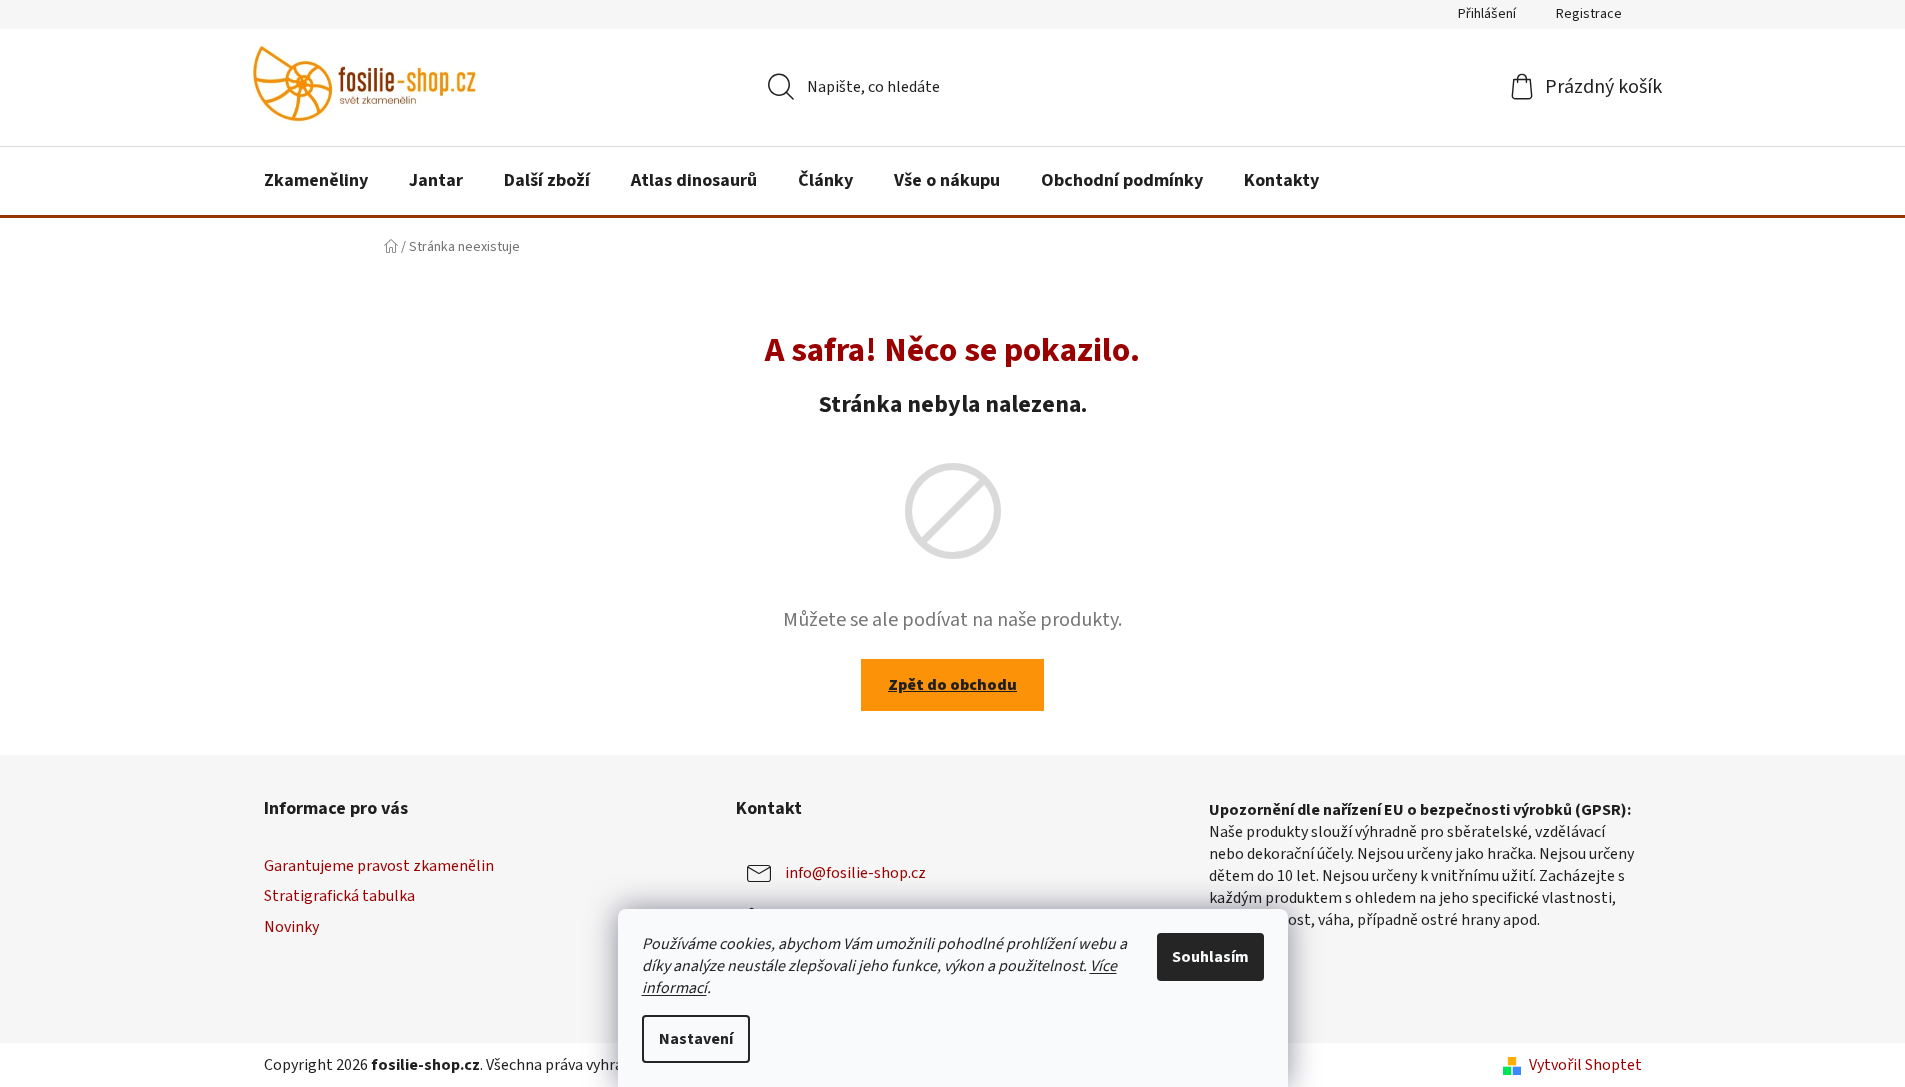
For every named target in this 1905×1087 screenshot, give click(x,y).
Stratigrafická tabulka (339, 896)
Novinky (291, 927)
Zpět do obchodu (952, 685)
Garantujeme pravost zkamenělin (379, 866)
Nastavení (696, 1039)
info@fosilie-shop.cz (855, 873)
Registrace (1589, 14)
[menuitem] (316, 181)
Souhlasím (1210, 957)
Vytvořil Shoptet (1585, 1065)
